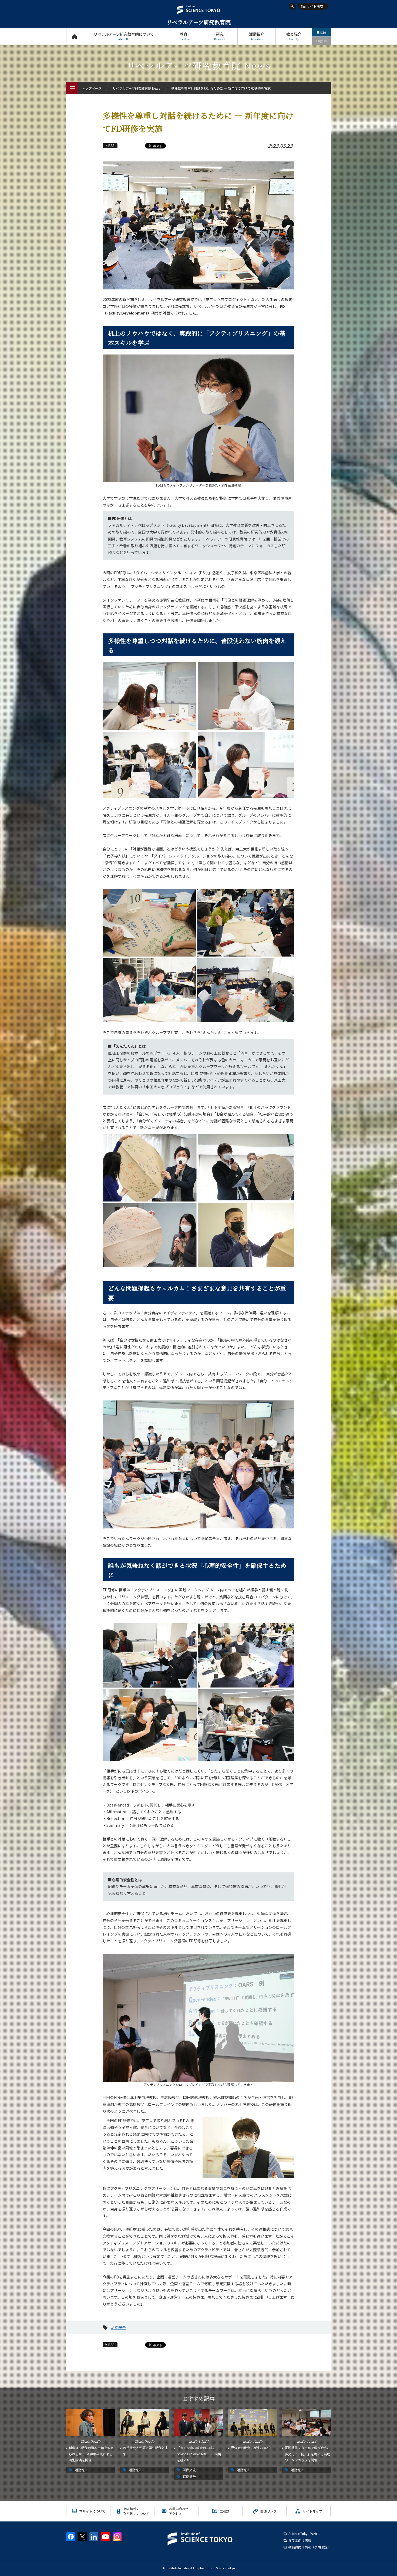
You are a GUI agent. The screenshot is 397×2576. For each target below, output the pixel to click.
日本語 (321, 32)
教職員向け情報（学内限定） (309, 2547)
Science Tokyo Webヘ (304, 2533)
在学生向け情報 (300, 2540)
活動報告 (118, 2327)
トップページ (74, 36)
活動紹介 (257, 36)
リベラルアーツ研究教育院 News (136, 88)
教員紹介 (294, 36)
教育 (184, 36)
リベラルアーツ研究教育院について (124, 36)
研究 (220, 36)
